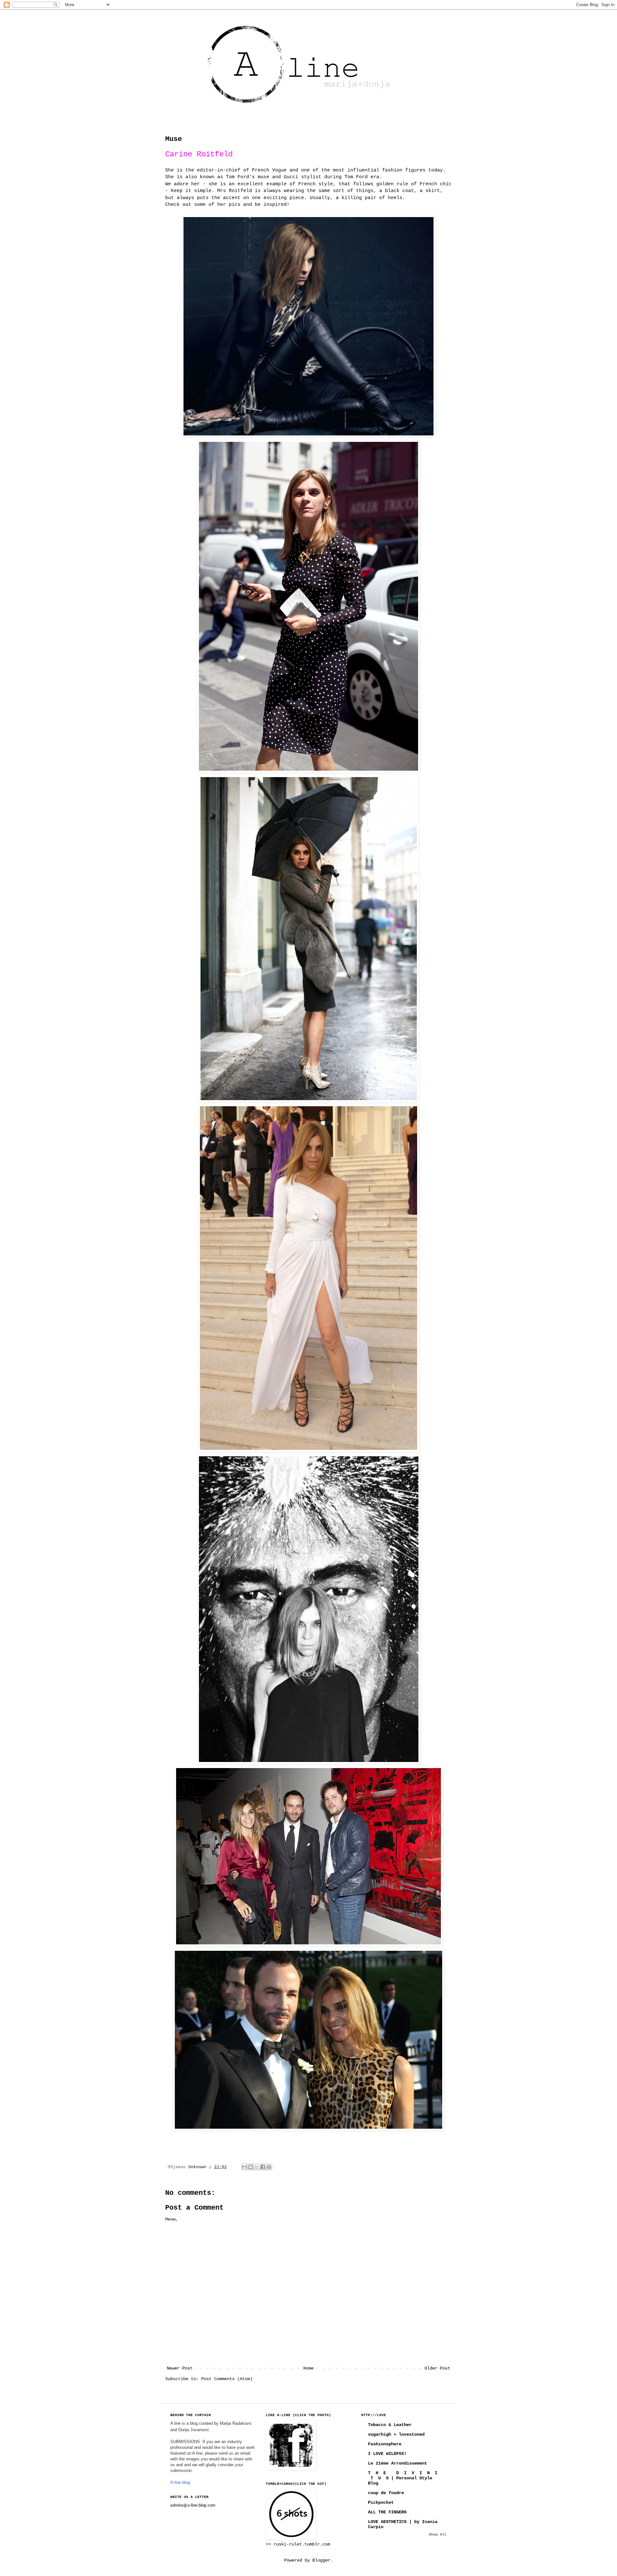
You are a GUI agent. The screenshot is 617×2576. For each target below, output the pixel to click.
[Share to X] (257, 2167)
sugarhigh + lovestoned (396, 2434)
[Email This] (245, 2167)
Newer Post (180, 2368)
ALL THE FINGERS (387, 2512)
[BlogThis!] (251, 2167)
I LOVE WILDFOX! (387, 2454)
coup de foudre (386, 2493)
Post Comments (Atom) (227, 2379)
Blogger (321, 2560)
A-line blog (180, 2482)
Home (308, 2368)
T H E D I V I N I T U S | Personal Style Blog (403, 2478)
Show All (438, 2535)
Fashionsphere (385, 2444)
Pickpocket (381, 2502)
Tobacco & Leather (390, 2425)
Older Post (437, 2368)
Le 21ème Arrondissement (398, 2463)
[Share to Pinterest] (269, 2167)
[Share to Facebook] (263, 2167)
